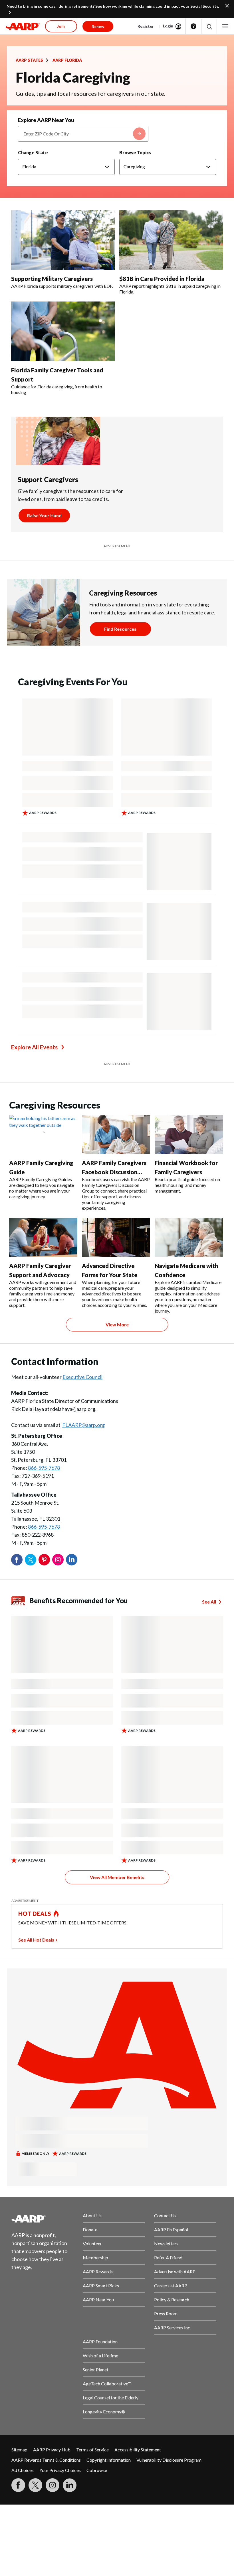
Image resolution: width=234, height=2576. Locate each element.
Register (146, 26)
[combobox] (83, 134)
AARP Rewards (98, 2272)
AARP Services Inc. (173, 2328)
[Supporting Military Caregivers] (63, 240)
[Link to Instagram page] (53, 2485)
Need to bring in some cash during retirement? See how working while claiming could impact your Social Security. (113, 6)
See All (209, 1602)
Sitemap (19, 2450)
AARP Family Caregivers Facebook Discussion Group (114, 1172)
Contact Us (165, 2215)
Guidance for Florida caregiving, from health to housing (57, 389)
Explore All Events (34, 1047)
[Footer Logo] (43, 2219)
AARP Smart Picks (101, 2286)
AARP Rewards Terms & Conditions (46, 2460)
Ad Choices (23, 2470)
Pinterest (44, 1560)
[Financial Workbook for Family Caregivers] (189, 1134)
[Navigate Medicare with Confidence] (189, 1237)
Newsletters (166, 2243)
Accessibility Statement (138, 2450)
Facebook (17, 1560)
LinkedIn (72, 1560)
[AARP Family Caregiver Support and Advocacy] (43, 1237)
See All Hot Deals (36, 1940)
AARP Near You (98, 2300)
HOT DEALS (35, 1914)
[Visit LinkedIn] (70, 2485)
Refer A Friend (168, 2258)
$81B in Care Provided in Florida (162, 279)
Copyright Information (109, 2460)
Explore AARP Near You (46, 120)
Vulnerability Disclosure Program (169, 2460)
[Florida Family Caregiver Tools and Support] (63, 331)
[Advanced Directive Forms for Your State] (116, 1237)
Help (193, 26)
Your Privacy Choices (60, 2470)
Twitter (31, 1560)
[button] (209, 26)
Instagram (58, 1560)
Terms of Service (92, 2450)
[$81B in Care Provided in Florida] (171, 240)
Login (168, 26)
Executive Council (82, 1377)
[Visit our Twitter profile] (35, 2485)
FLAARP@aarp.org (83, 1425)
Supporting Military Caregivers (52, 279)
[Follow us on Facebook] (18, 2485)
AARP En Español (171, 2229)
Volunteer (92, 2243)
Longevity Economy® (104, 2412)
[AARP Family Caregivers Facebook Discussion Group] (116, 1134)
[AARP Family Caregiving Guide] (43, 1134)
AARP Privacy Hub (52, 2450)
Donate (90, 2229)
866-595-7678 (44, 1468)
